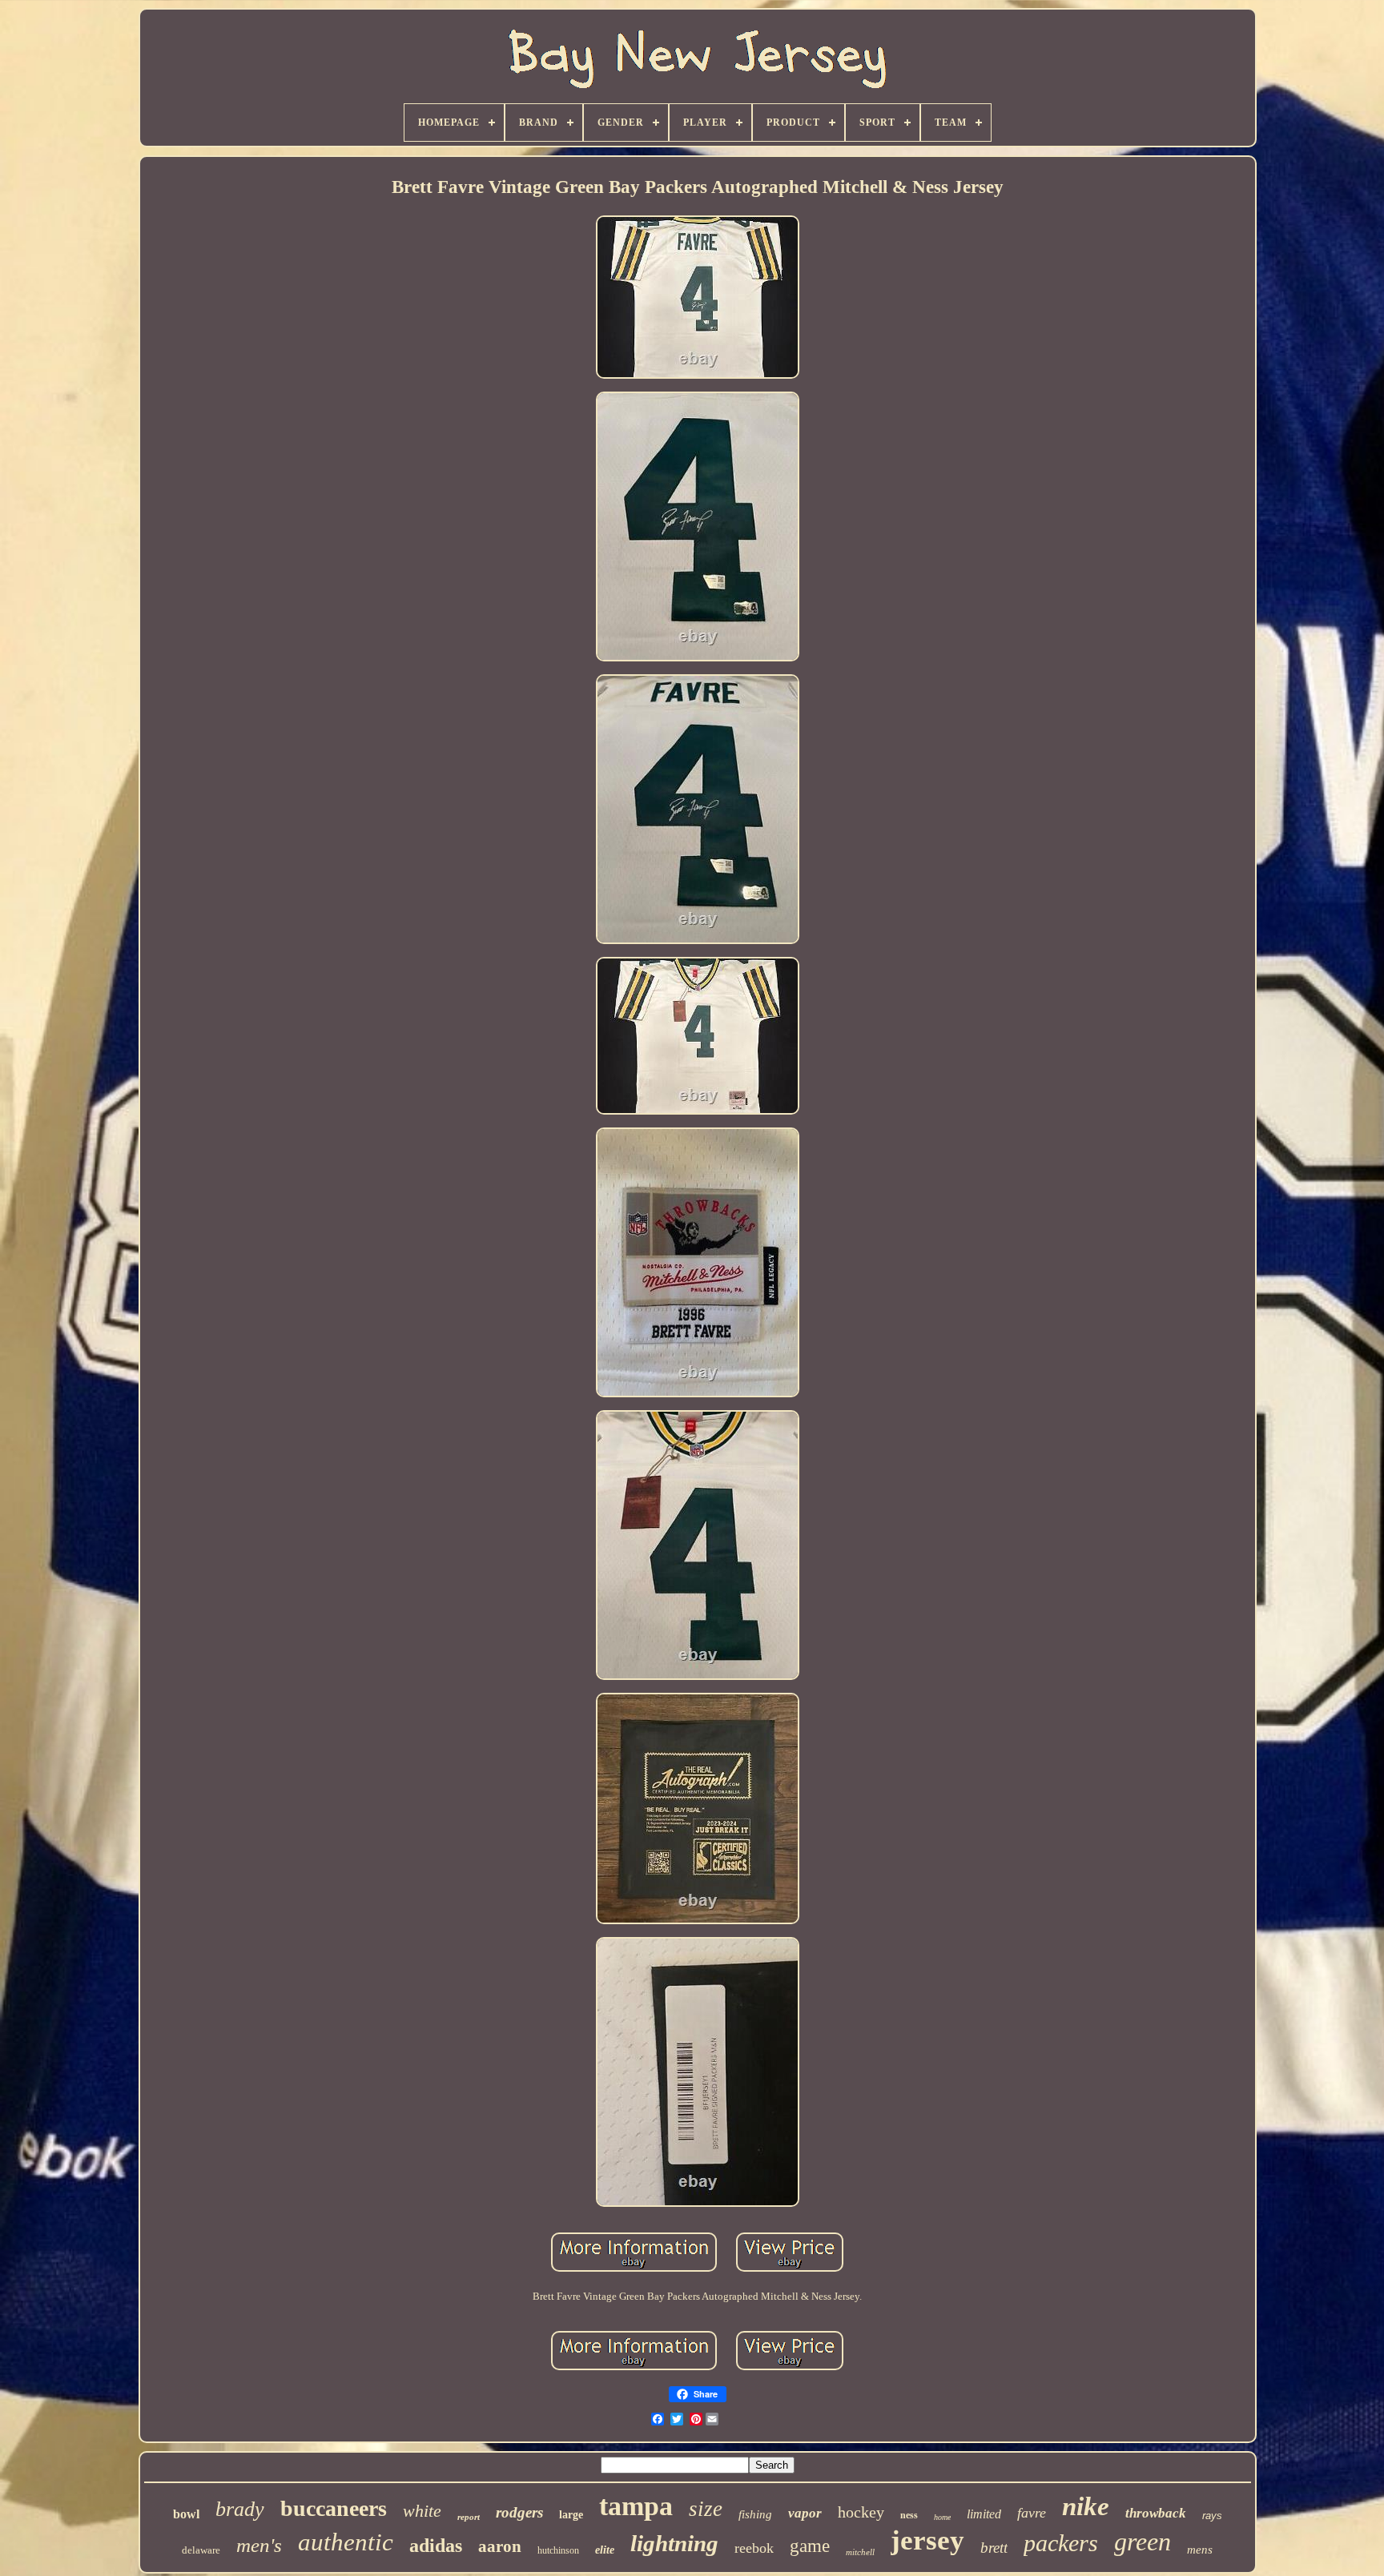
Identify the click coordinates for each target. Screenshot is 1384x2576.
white (422, 2511)
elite (605, 2550)
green (1143, 2542)
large (571, 2515)
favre (1032, 2513)
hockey (861, 2512)
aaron (500, 2546)
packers (1061, 2543)
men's (259, 2545)
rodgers (519, 2512)
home (942, 2517)
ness (909, 2515)
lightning (674, 2543)
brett (994, 2548)
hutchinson (558, 2550)
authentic (346, 2542)
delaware (201, 2550)
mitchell (860, 2552)
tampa (636, 2506)
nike (1086, 2506)
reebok (754, 2548)
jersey (927, 2540)
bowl (186, 2514)
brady (240, 2509)
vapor (805, 2513)
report (469, 2517)
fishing (755, 2514)
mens (1200, 2550)
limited (984, 2514)
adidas (436, 2546)
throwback (1156, 2513)
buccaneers (334, 2508)
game (810, 2546)
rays (1212, 2516)
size (706, 2509)
